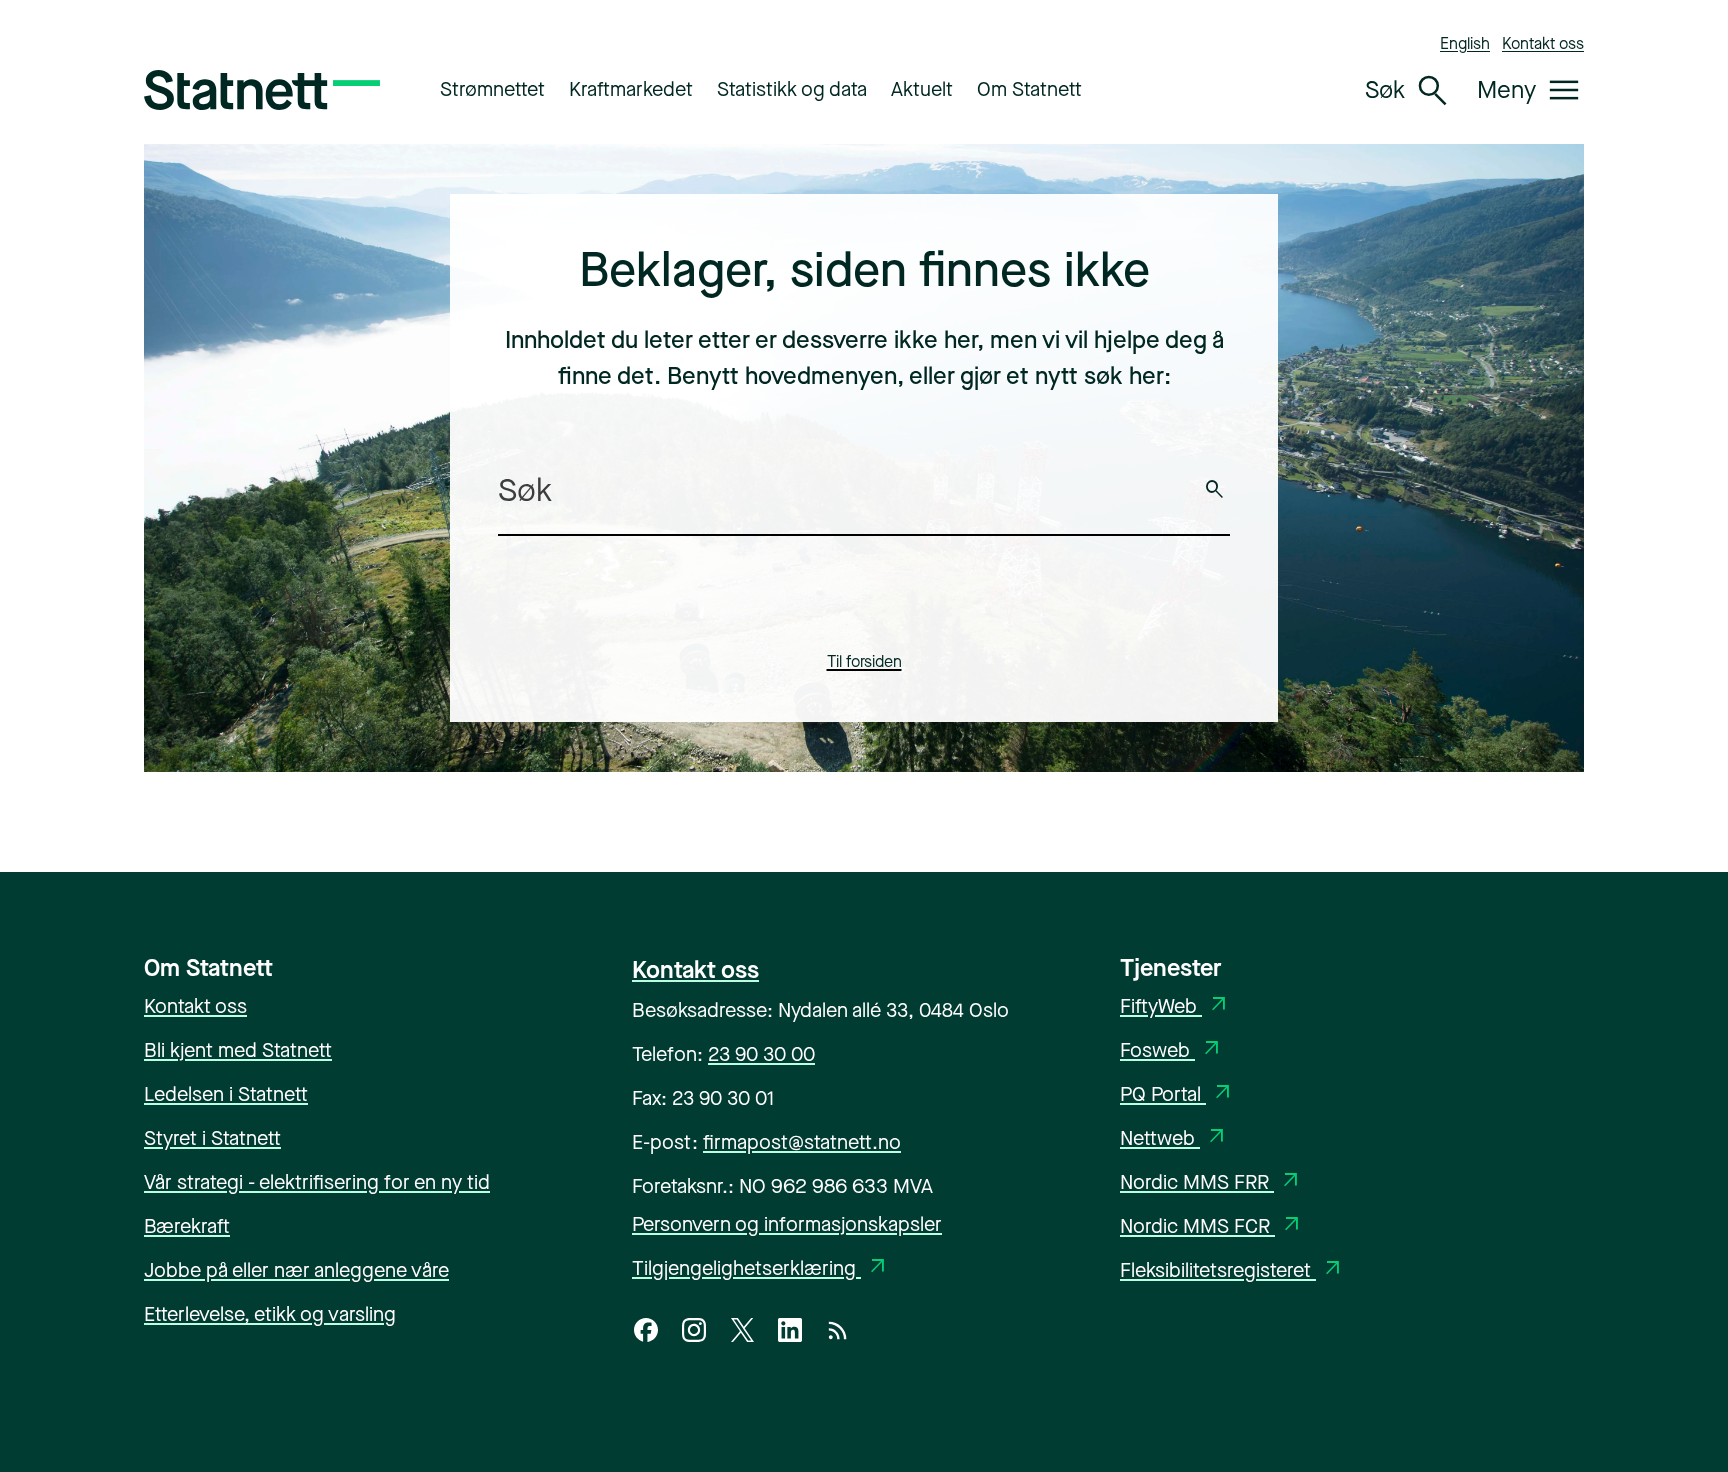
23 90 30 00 (761, 1054)
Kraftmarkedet (631, 89)
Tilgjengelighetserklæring (761, 1268)
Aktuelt (922, 89)
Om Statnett (1029, 89)
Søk (1215, 490)
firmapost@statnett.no (802, 1142)
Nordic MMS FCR (1212, 1226)
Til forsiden (864, 661)
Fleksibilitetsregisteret (1232, 1270)
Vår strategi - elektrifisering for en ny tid (317, 1182)
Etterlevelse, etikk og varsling (270, 1314)
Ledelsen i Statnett (226, 1094)
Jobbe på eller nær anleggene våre (296, 1270)
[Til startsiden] (262, 90)
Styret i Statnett (212, 1138)
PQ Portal (1177, 1094)
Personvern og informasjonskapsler (787, 1224)
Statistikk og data (792, 89)
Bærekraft (187, 1226)
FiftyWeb (1175, 1006)
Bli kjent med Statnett (238, 1050)
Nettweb (1174, 1138)
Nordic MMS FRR (1211, 1182)
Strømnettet (492, 89)
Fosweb (1172, 1050)
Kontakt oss (1543, 43)
